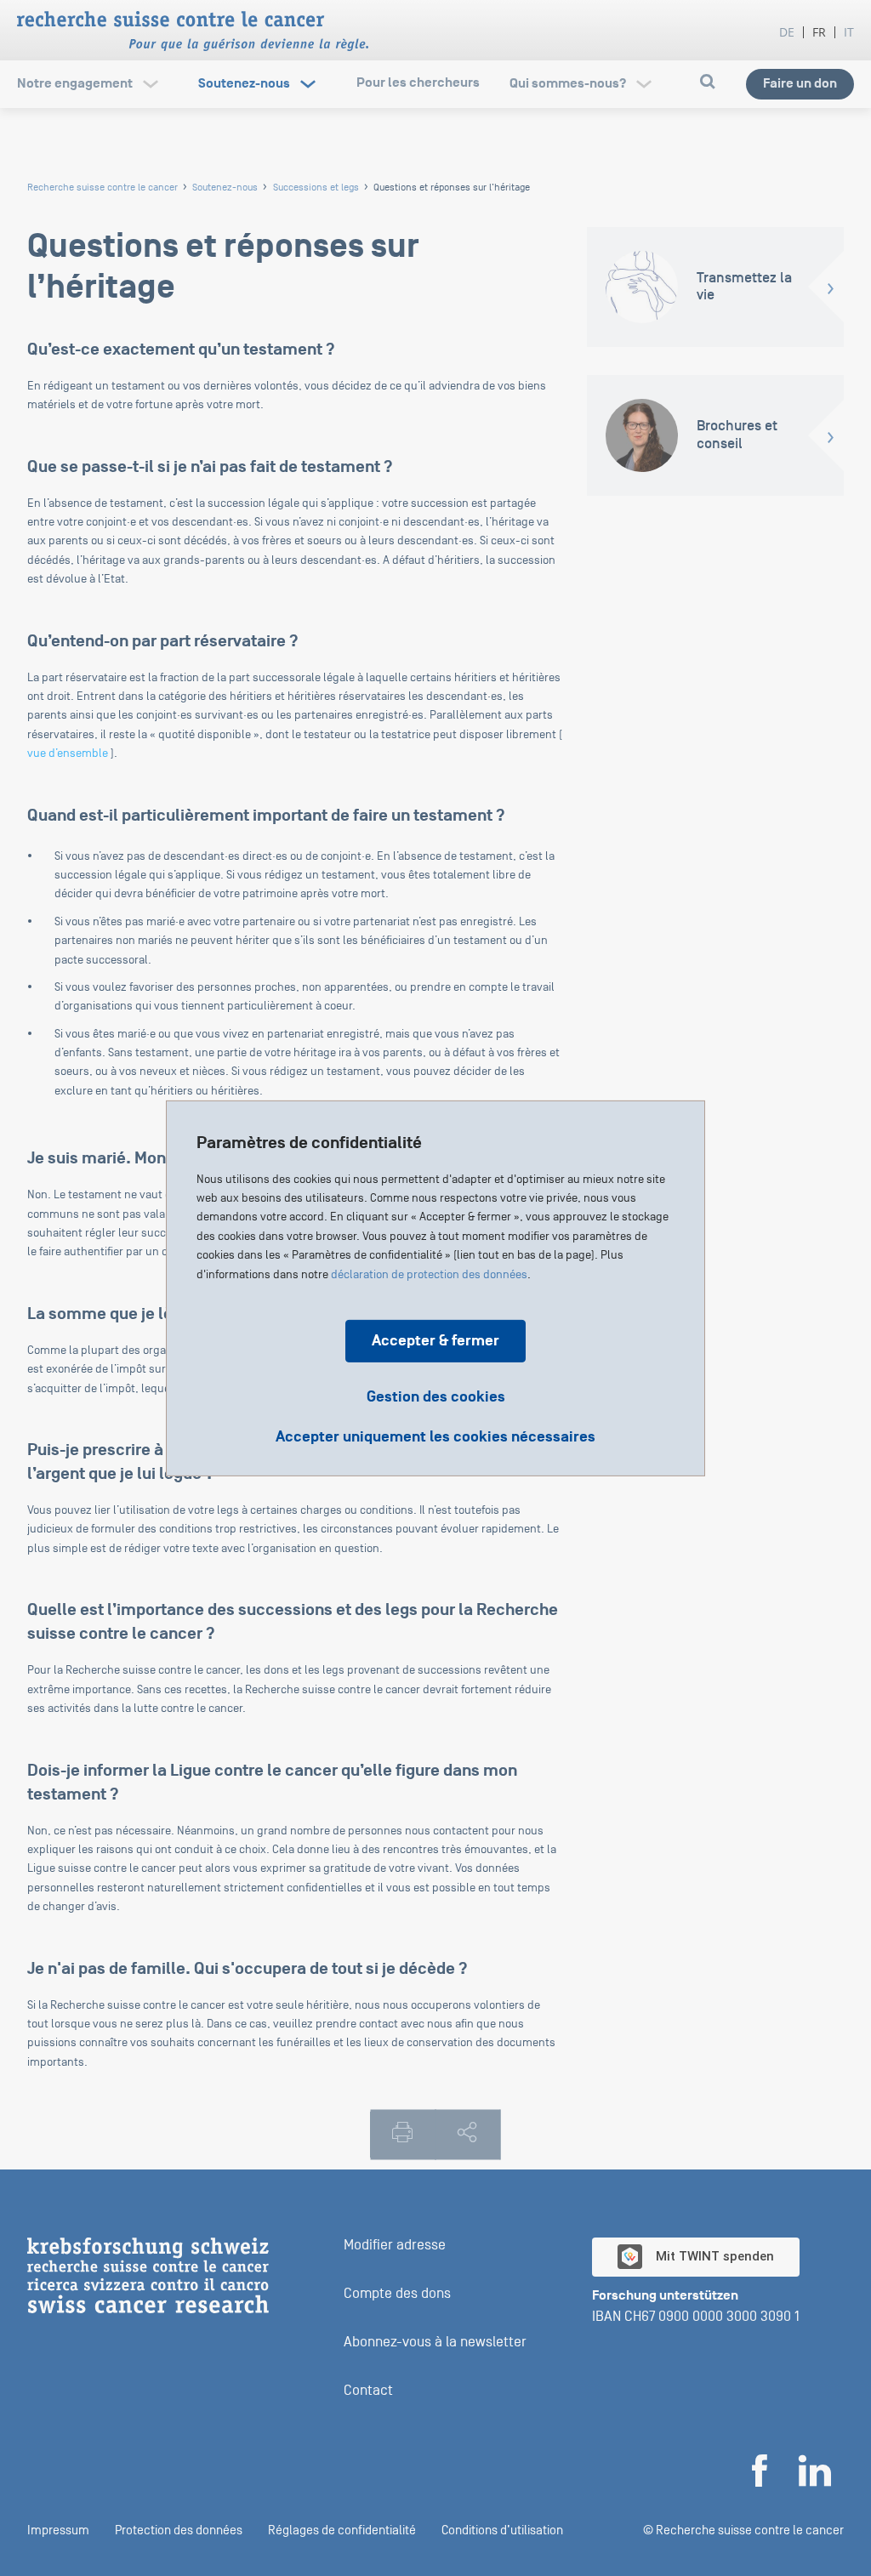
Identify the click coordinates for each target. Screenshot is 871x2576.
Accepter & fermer (435, 1340)
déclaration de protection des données (429, 1274)
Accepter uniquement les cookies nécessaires (435, 1436)
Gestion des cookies (436, 1396)
